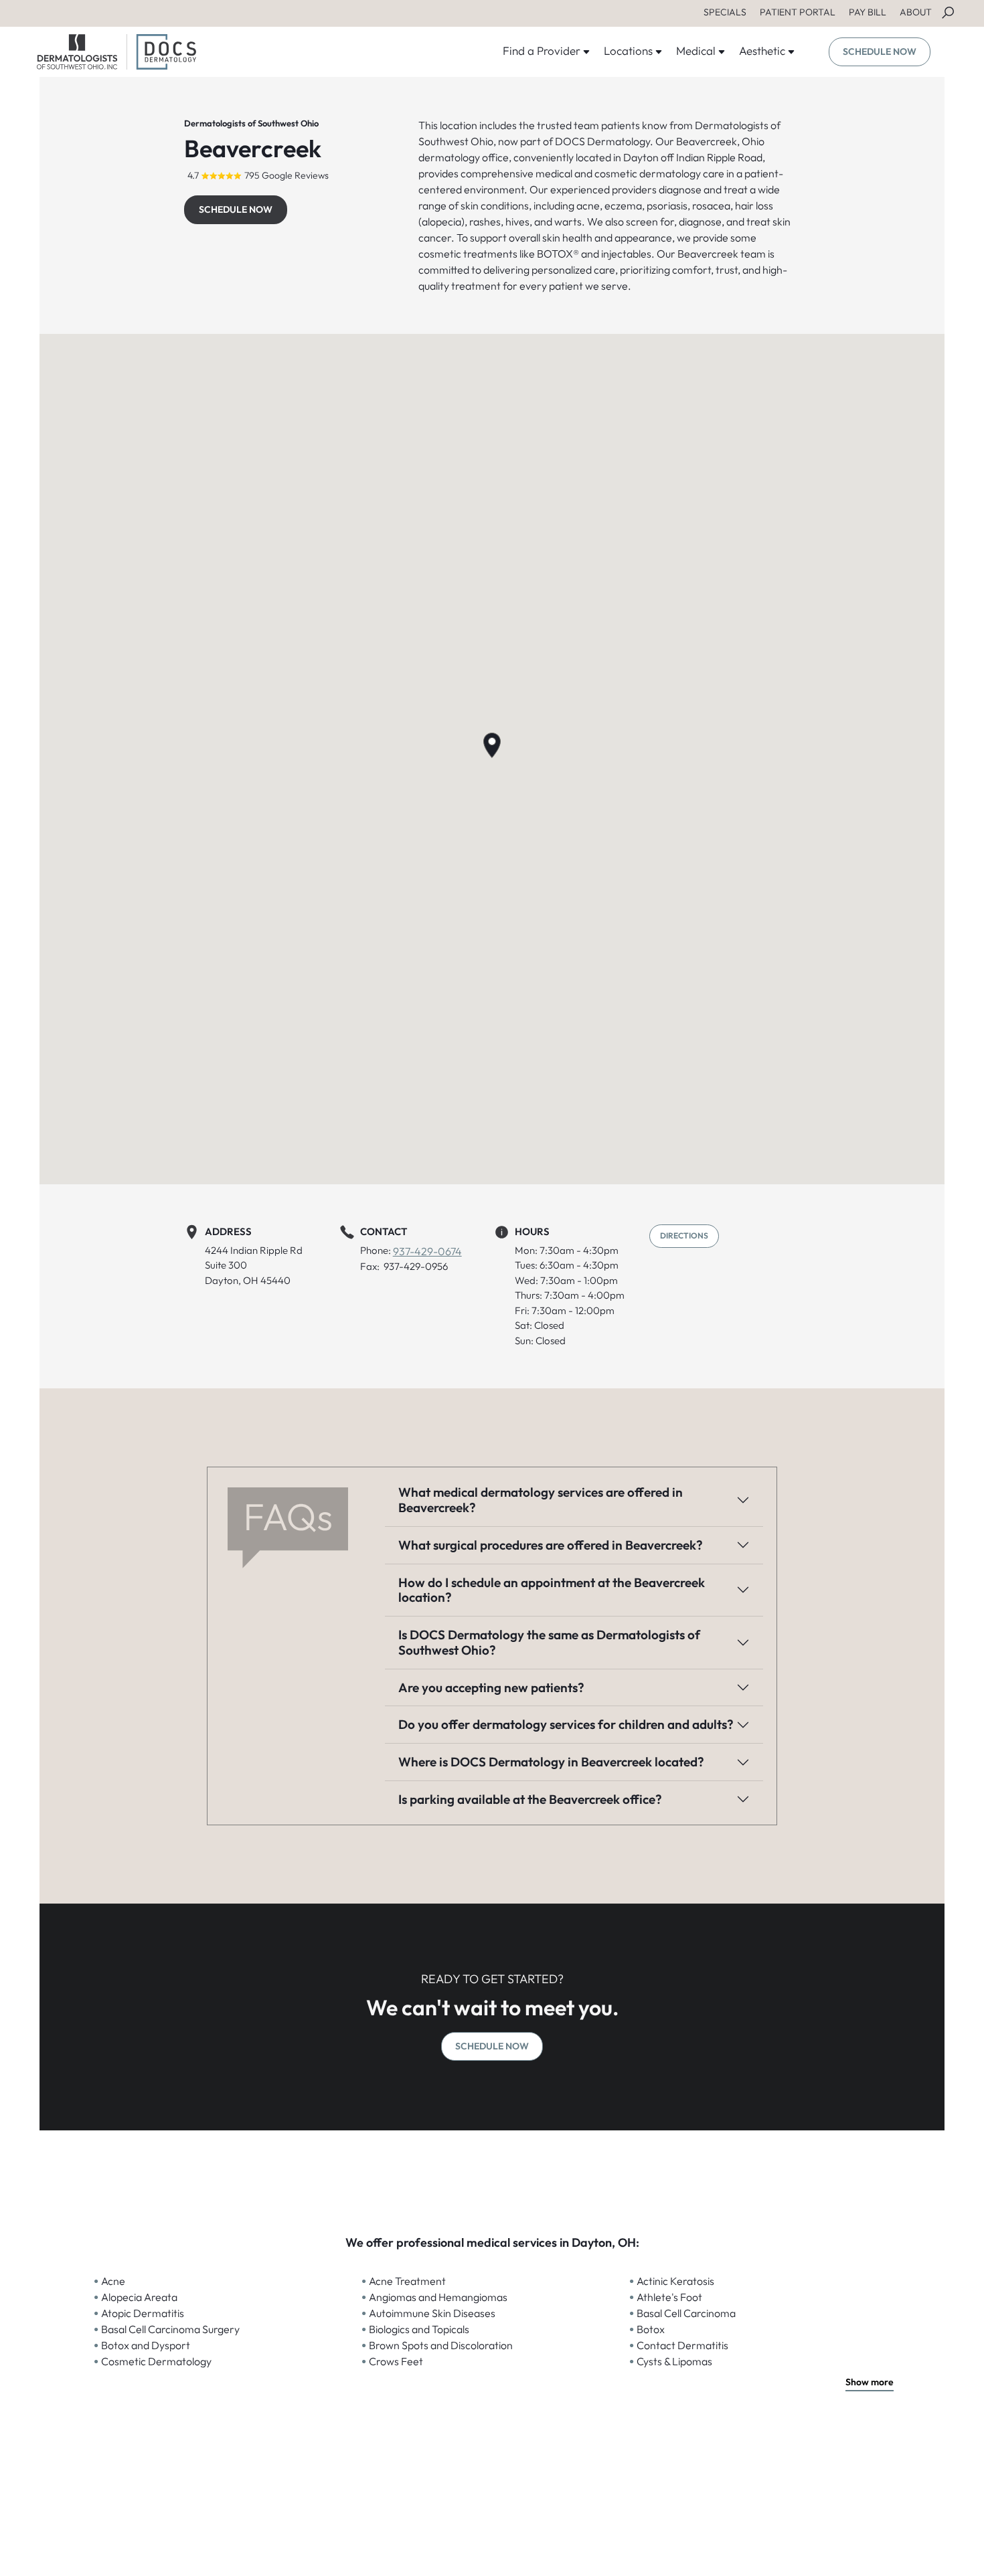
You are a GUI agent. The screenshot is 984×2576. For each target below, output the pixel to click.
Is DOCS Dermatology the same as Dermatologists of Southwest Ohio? (549, 1642)
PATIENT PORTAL (798, 12)
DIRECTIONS (684, 1235)
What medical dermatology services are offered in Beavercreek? (541, 1500)
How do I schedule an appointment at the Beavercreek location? (552, 1590)
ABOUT (916, 12)
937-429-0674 (427, 1251)
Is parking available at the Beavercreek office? (530, 1799)
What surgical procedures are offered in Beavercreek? (551, 1545)
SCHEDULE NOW (880, 52)
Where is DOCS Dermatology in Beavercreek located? (551, 1762)
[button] (492, 745)
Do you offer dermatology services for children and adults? (566, 1724)
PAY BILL (868, 12)
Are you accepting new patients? (491, 1687)
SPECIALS (725, 12)
